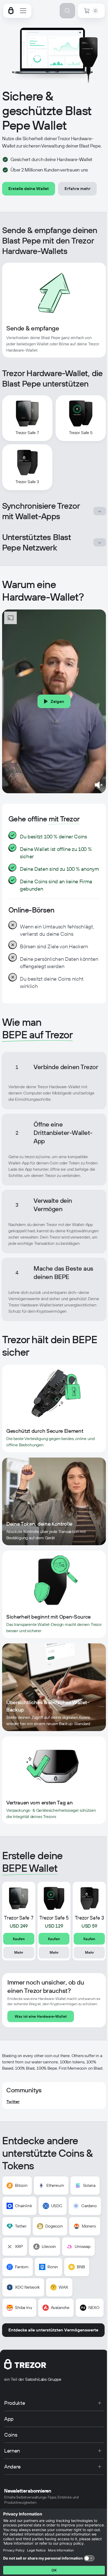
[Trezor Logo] (11, 11)
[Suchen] (67, 11)
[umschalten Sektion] (100, 511)
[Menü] (23, 11)
